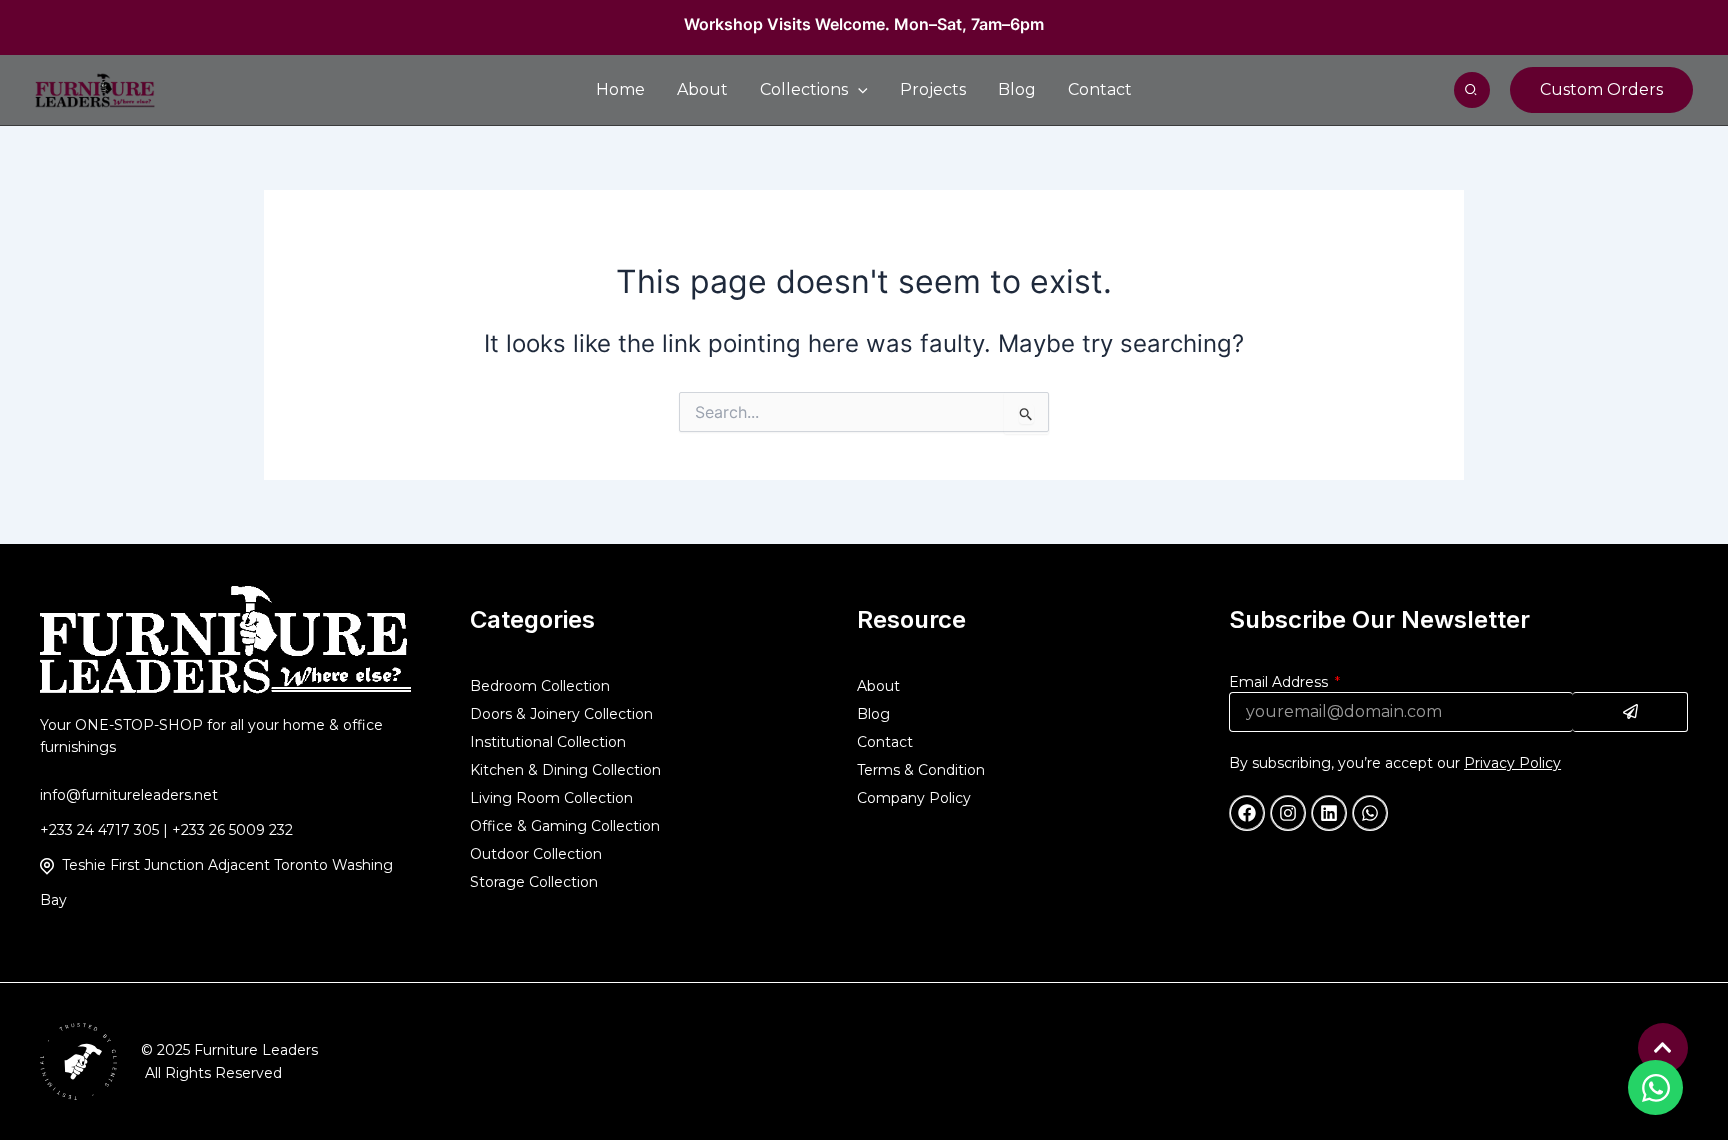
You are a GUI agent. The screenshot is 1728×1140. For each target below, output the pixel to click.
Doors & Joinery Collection (561, 714)
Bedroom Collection (540, 686)
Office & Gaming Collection (565, 826)
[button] (1472, 90)
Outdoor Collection (536, 854)
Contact (885, 742)
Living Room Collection (551, 798)
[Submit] (1630, 712)
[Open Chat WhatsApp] (1655, 1087)
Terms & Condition (921, 770)
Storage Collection (534, 882)
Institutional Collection (548, 742)
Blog (873, 714)
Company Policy (914, 798)
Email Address (1280, 682)
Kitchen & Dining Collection (565, 770)
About (878, 686)
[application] (858, 90)
